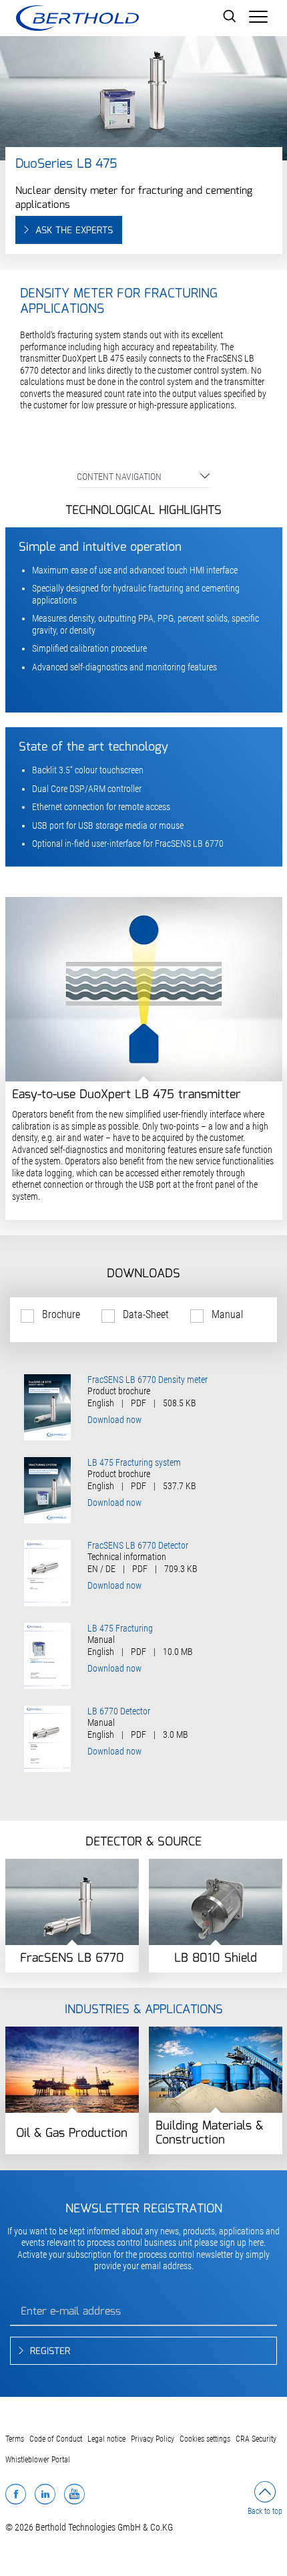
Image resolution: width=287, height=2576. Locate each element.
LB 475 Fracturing (120, 1628)
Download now (114, 1420)
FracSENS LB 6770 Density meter (148, 1380)
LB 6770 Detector (119, 1711)
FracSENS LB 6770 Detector (138, 1545)
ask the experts (74, 231)
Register (50, 2351)
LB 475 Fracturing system (134, 1462)
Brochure (61, 1314)
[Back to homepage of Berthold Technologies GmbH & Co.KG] (77, 18)
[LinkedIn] (45, 2494)
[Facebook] (16, 2494)
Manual (227, 1314)
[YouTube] (74, 2494)
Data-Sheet (146, 1314)
